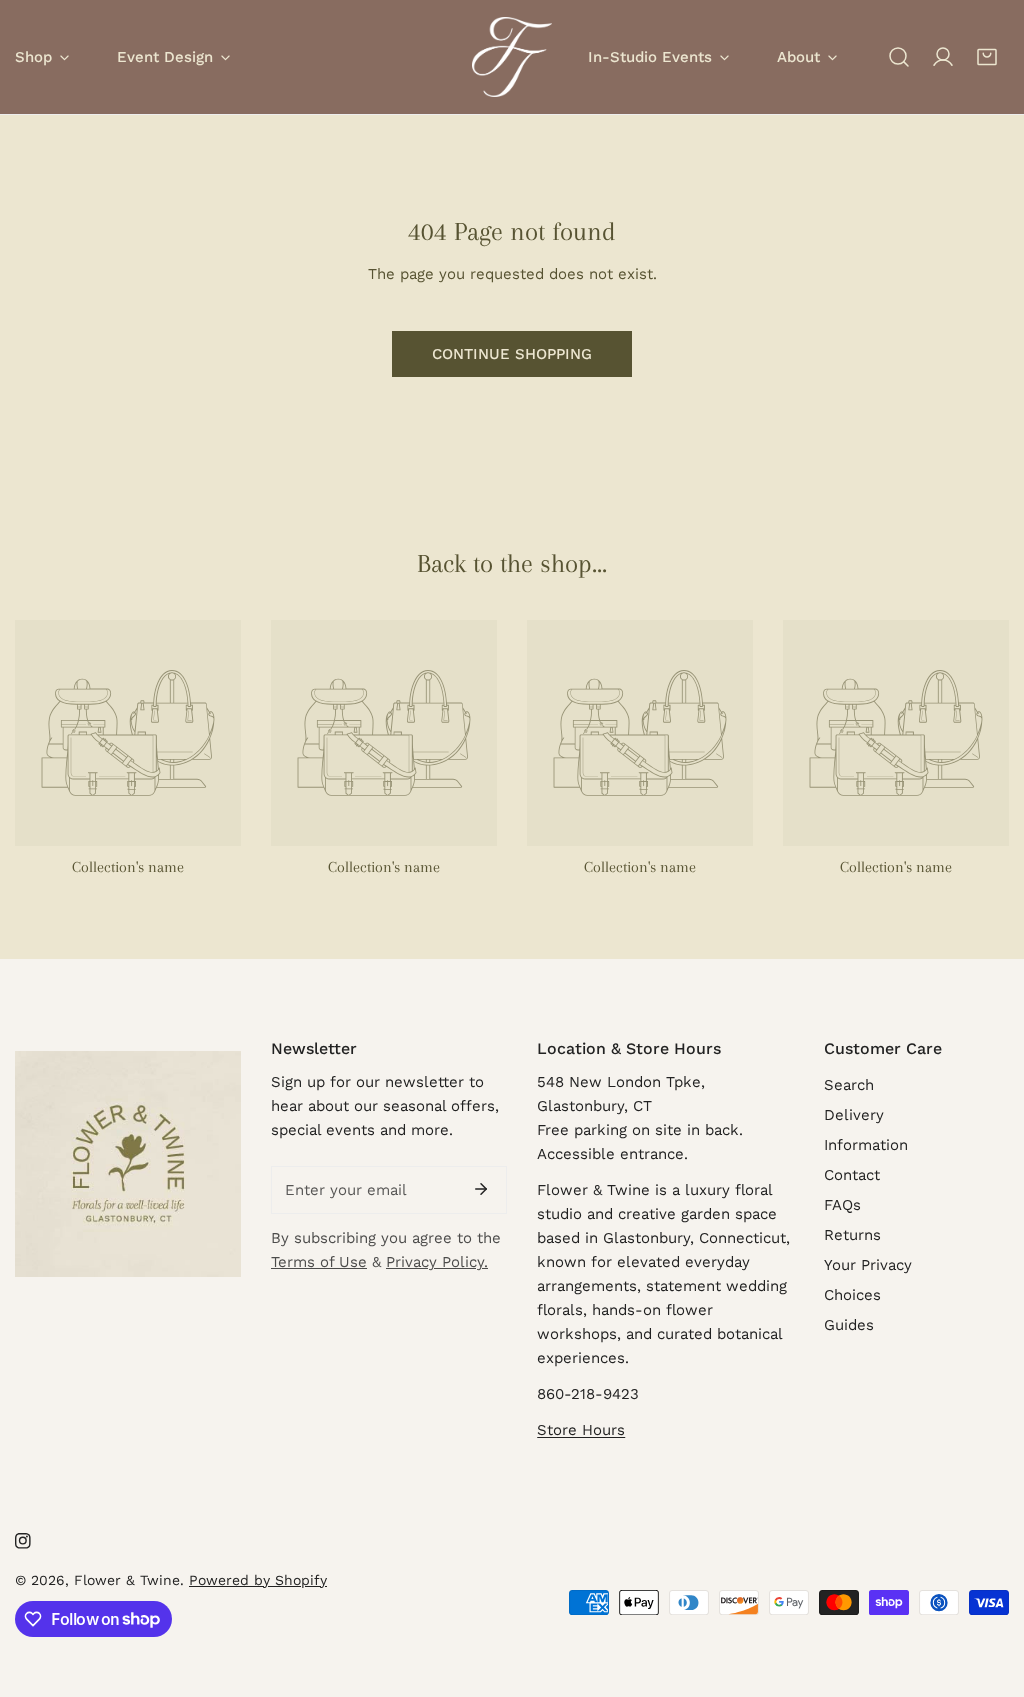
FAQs (842, 1205)
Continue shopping (512, 354)
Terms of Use (319, 1262)
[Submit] (481, 1189)
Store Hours (581, 1430)
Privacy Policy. (437, 1262)
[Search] (899, 57)
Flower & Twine (127, 1580)
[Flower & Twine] (512, 57)
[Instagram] (23, 1541)
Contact (852, 1175)
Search (849, 1085)
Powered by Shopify (258, 1580)
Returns (852, 1235)
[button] (987, 57)
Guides (849, 1325)
